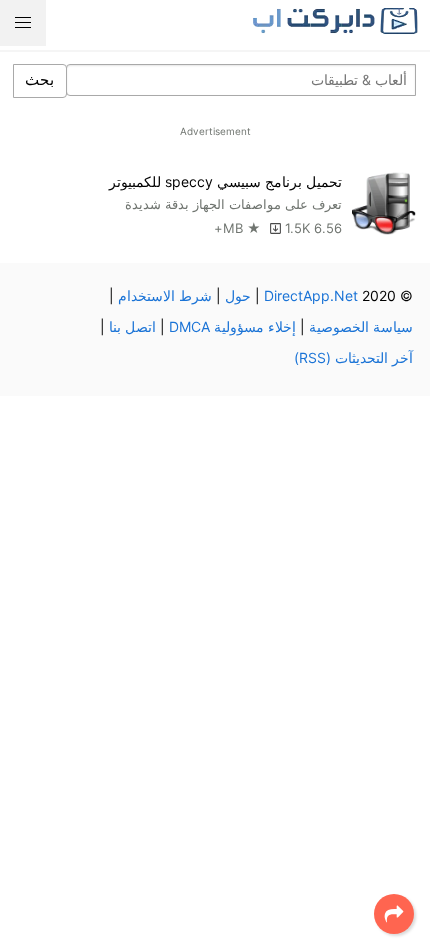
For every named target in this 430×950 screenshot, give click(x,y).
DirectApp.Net (311, 295)
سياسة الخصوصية (361, 326)
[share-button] (394, 914)
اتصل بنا (132, 326)
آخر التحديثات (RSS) (353, 357)
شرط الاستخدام (165, 295)
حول (238, 295)
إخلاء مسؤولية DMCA (232, 326)
